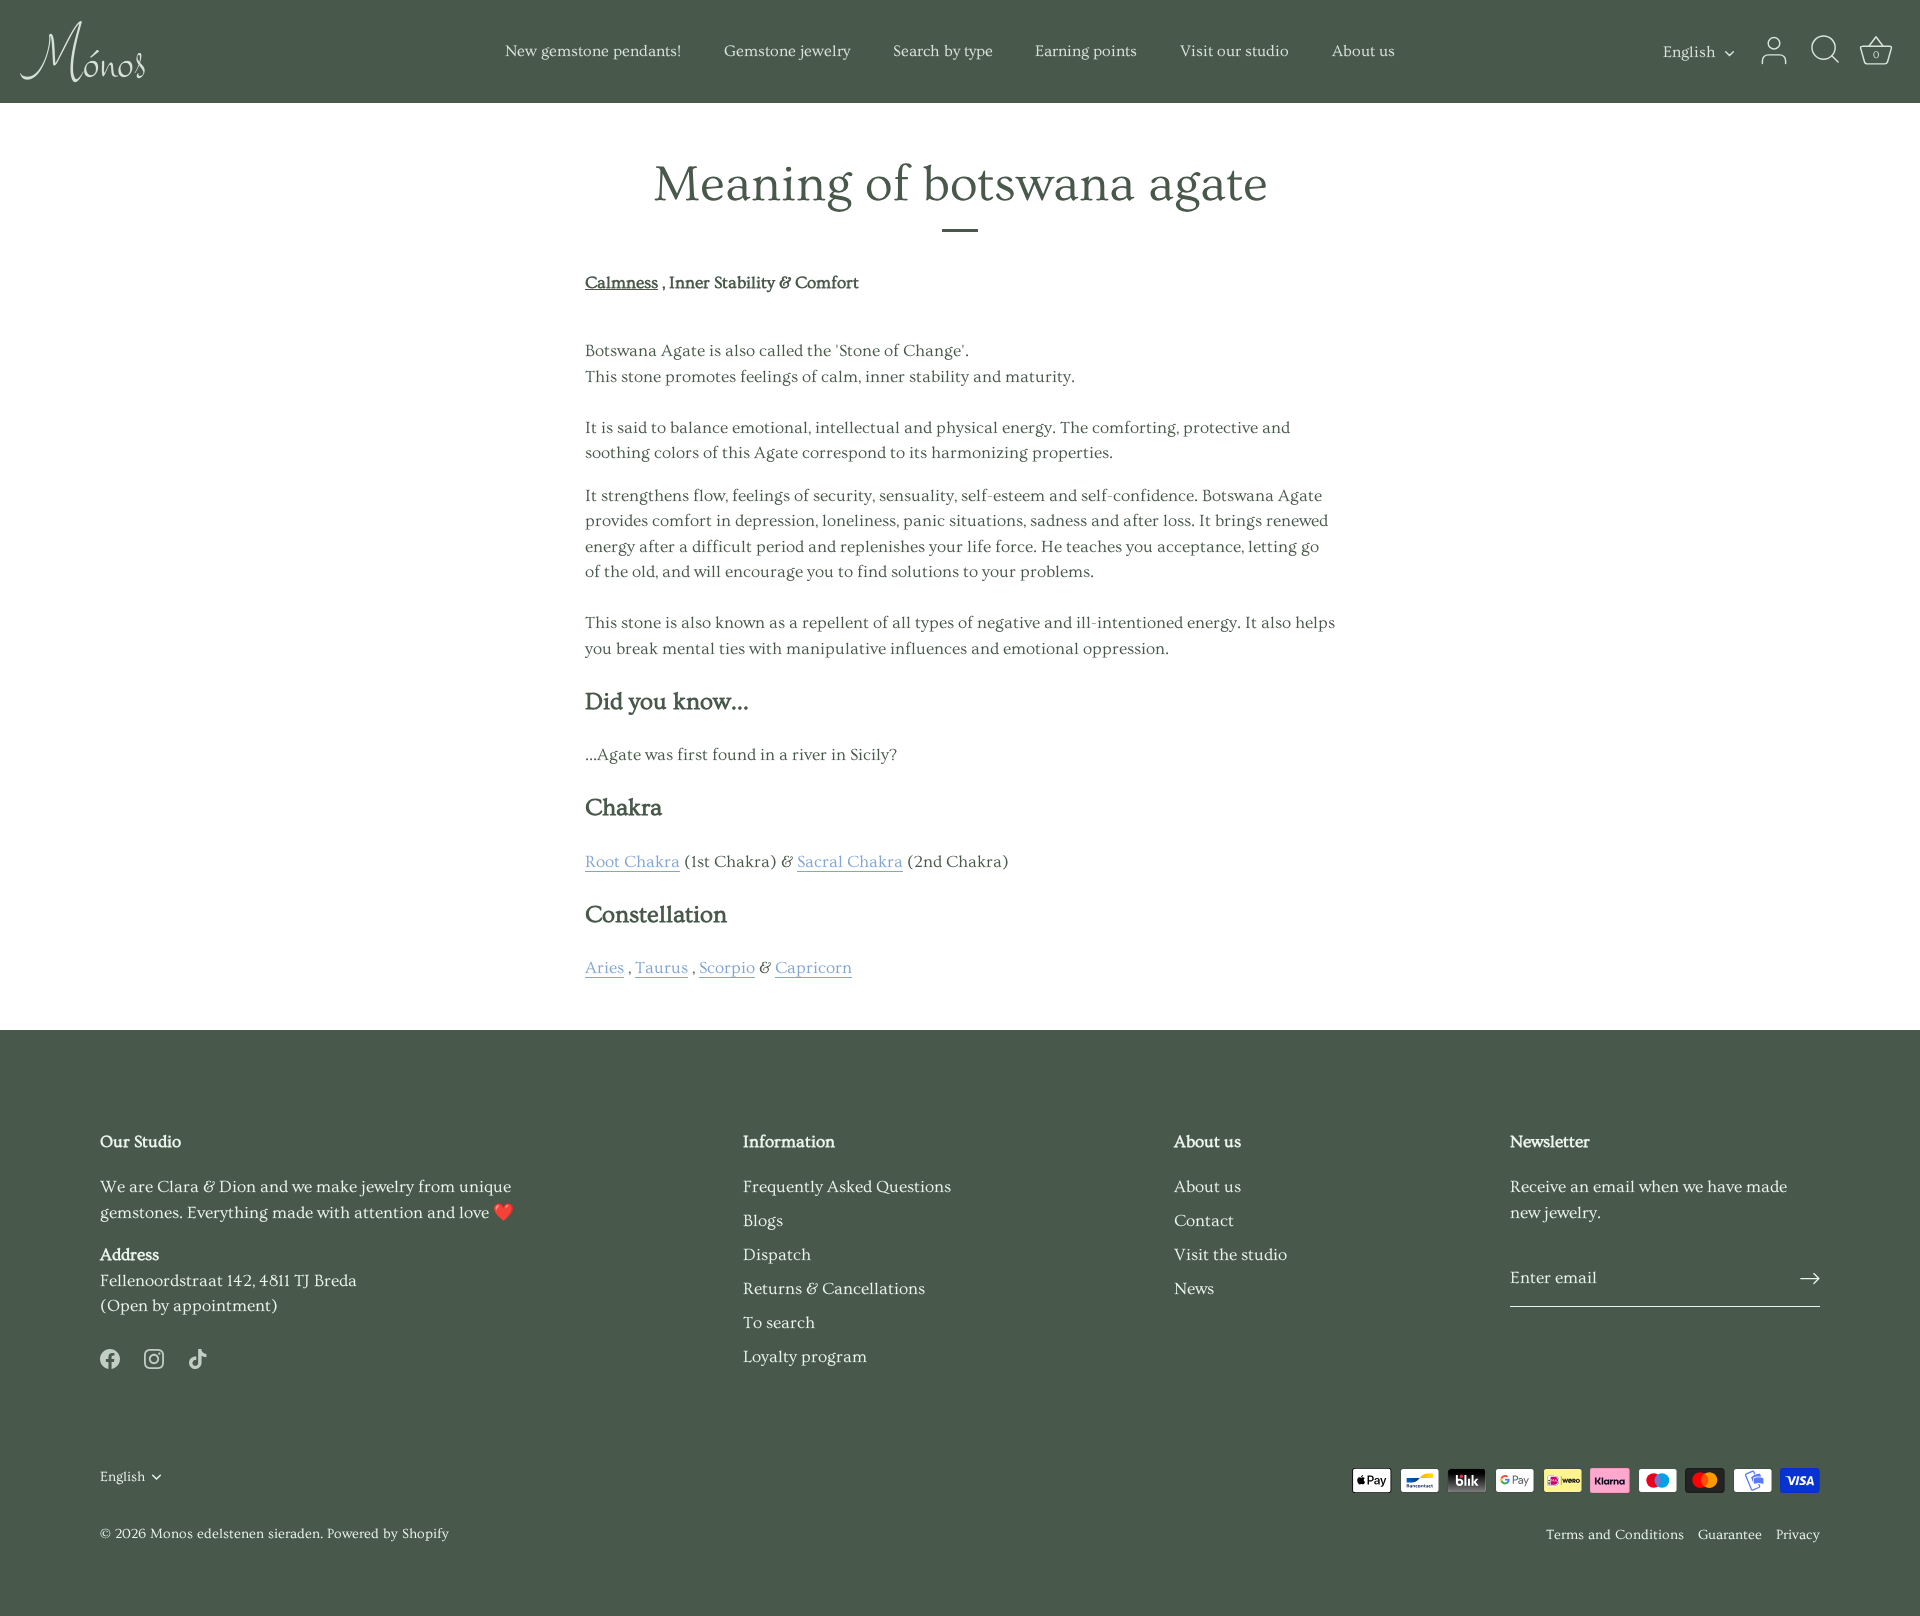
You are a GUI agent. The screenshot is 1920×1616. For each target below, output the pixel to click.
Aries (604, 967)
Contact (1204, 1220)
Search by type (943, 51)
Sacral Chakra (850, 861)
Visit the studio (1230, 1254)
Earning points (1086, 51)
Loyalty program (805, 1356)
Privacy (1798, 1535)
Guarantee (1730, 1535)
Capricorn (813, 967)
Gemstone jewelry (787, 51)
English (1689, 52)
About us (1363, 51)
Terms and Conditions (1615, 1535)
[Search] (1825, 51)
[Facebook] (110, 1355)
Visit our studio (1234, 51)
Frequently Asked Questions (847, 1186)
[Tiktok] (198, 1355)
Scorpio (727, 967)
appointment (222, 1305)
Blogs (763, 1220)
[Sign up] (1810, 1278)
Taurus (661, 967)
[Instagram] (154, 1355)
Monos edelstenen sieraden (235, 1534)
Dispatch (777, 1254)
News (1194, 1288)
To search (779, 1322)
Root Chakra (632, 861)
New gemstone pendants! (593, 51)
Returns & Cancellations (834, 1288)
